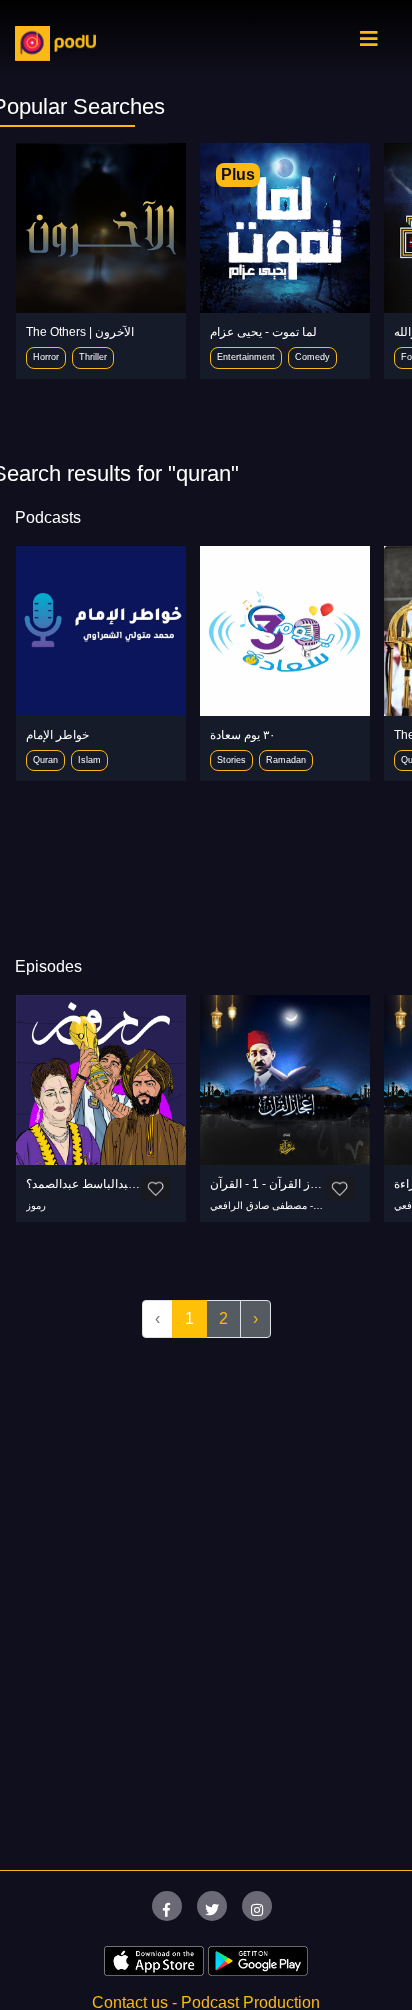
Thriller (93, 357)
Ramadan (286, 760)
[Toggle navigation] (369, 44)
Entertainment (246, 357)
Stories (231, 760)
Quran (45, 760)
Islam (89, 760)
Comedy (312, 357)
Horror (46, 357)
